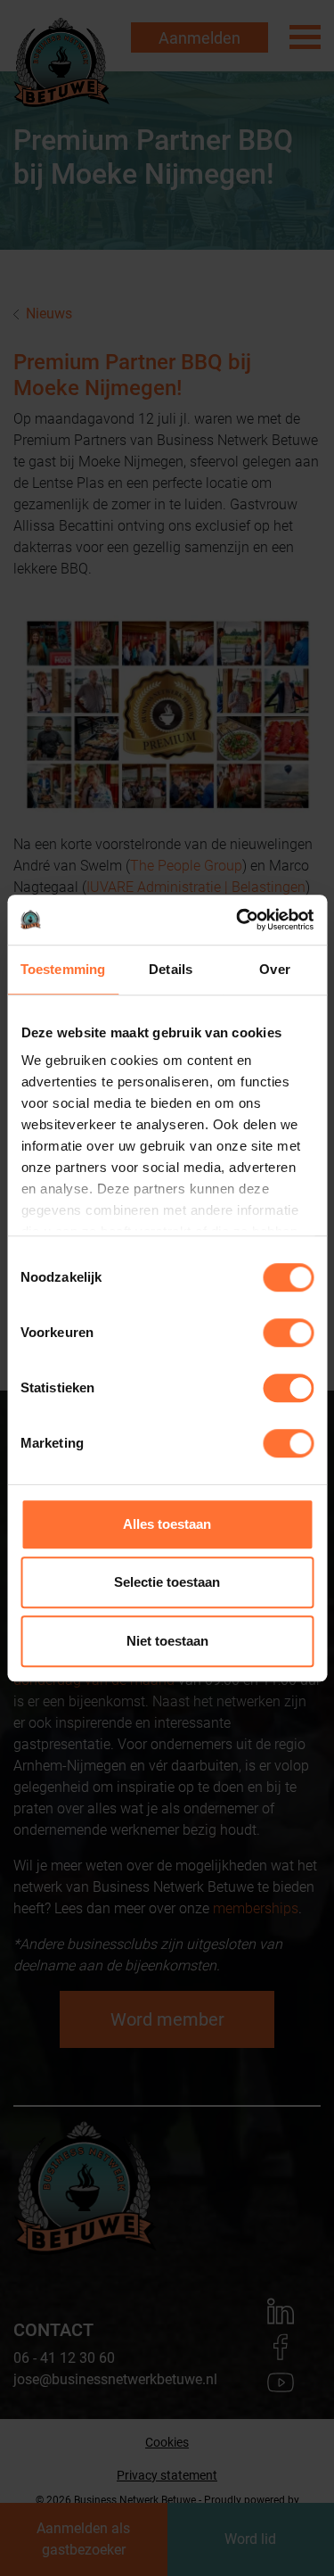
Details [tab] (171, 969)
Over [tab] (274, 969)
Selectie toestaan (167, 1582)
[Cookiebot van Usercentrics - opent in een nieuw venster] (238, 920)
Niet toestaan (167, 1641)
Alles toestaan (167, 1524)
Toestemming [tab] (63, 969)
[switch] (288, 1333)
